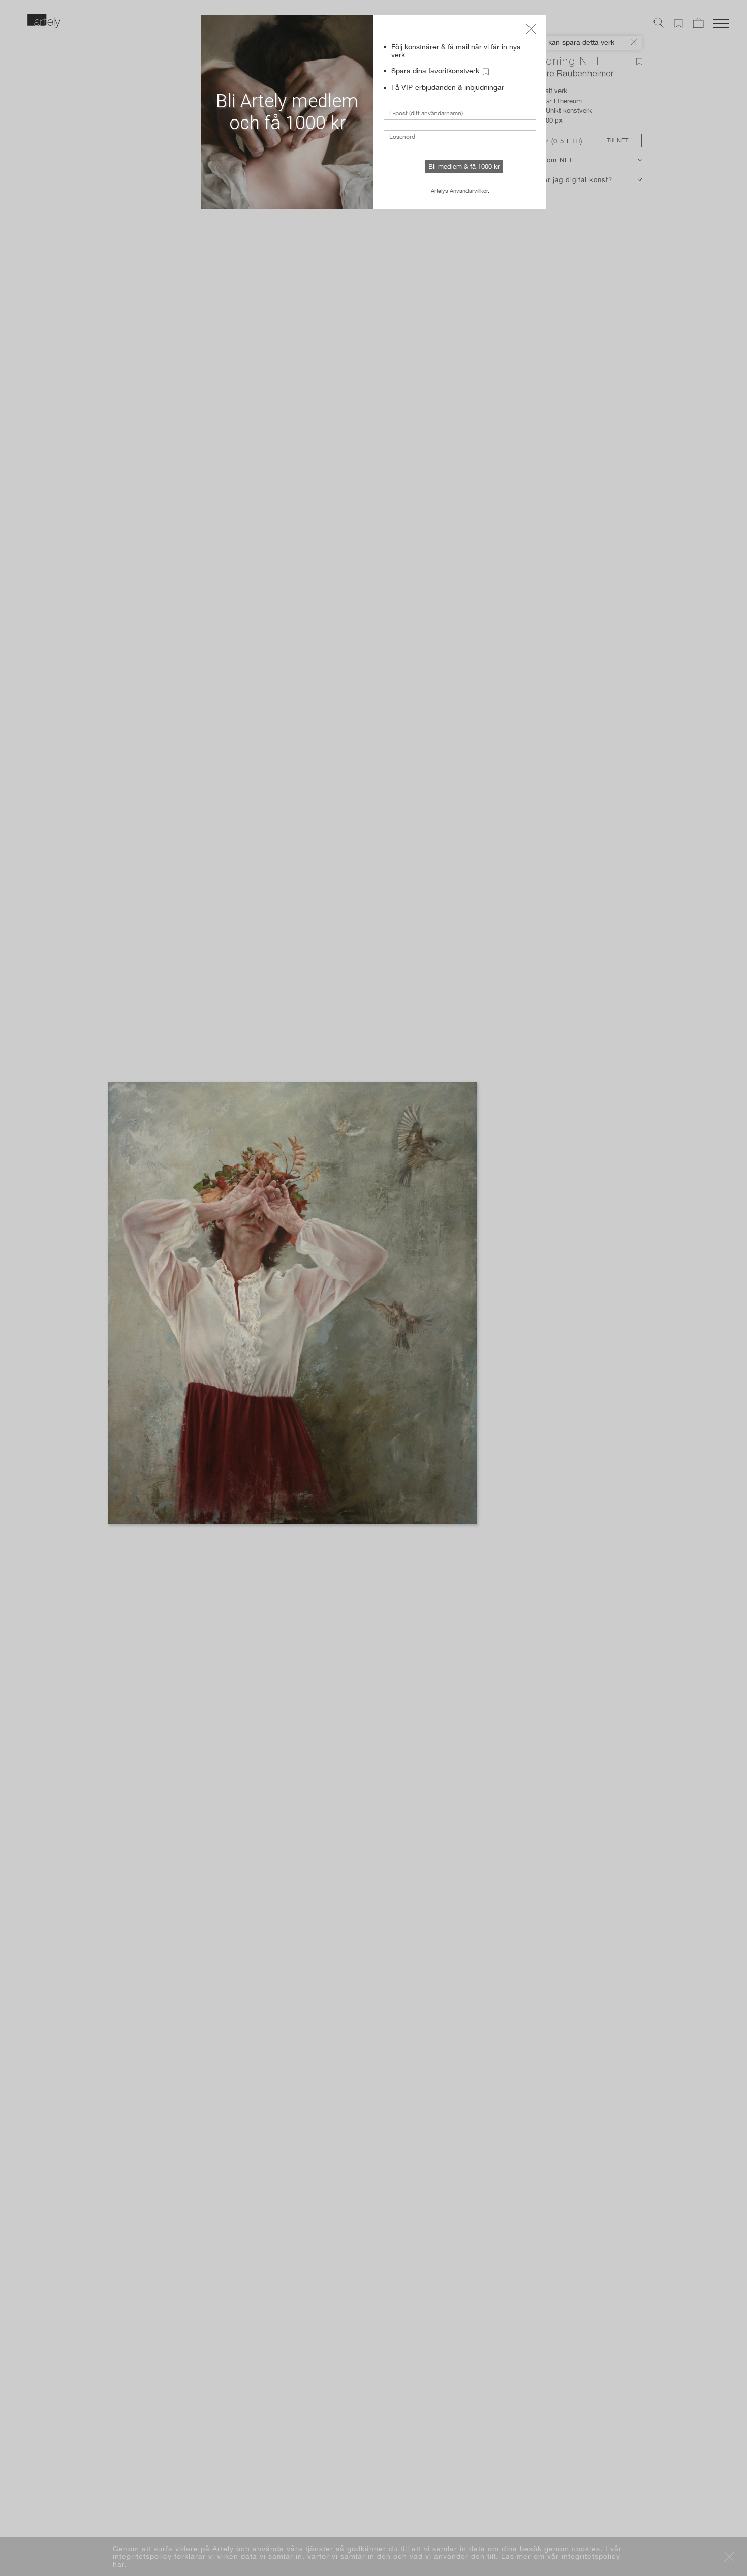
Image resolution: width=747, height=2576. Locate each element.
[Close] (531, 29)
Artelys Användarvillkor (459, 191)
